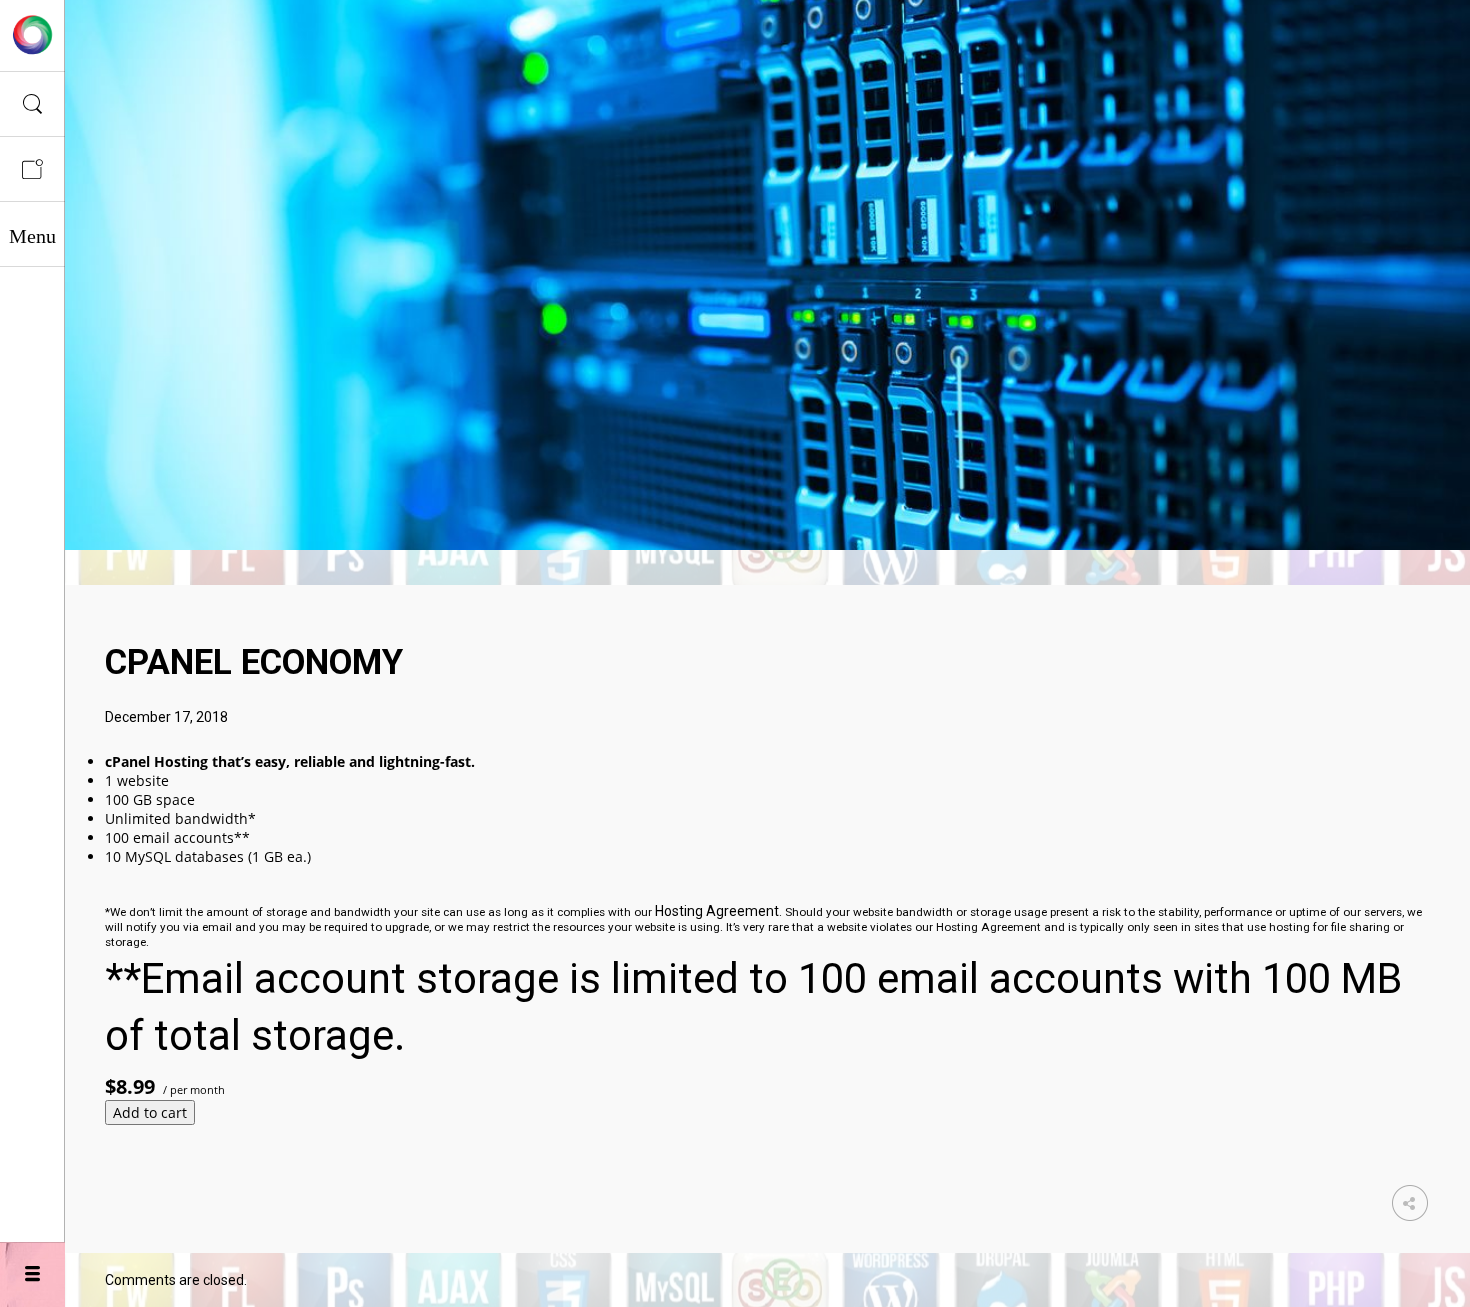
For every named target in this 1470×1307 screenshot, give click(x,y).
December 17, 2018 (166, 717)
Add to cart (150, 1112)
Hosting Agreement (717, 911)
